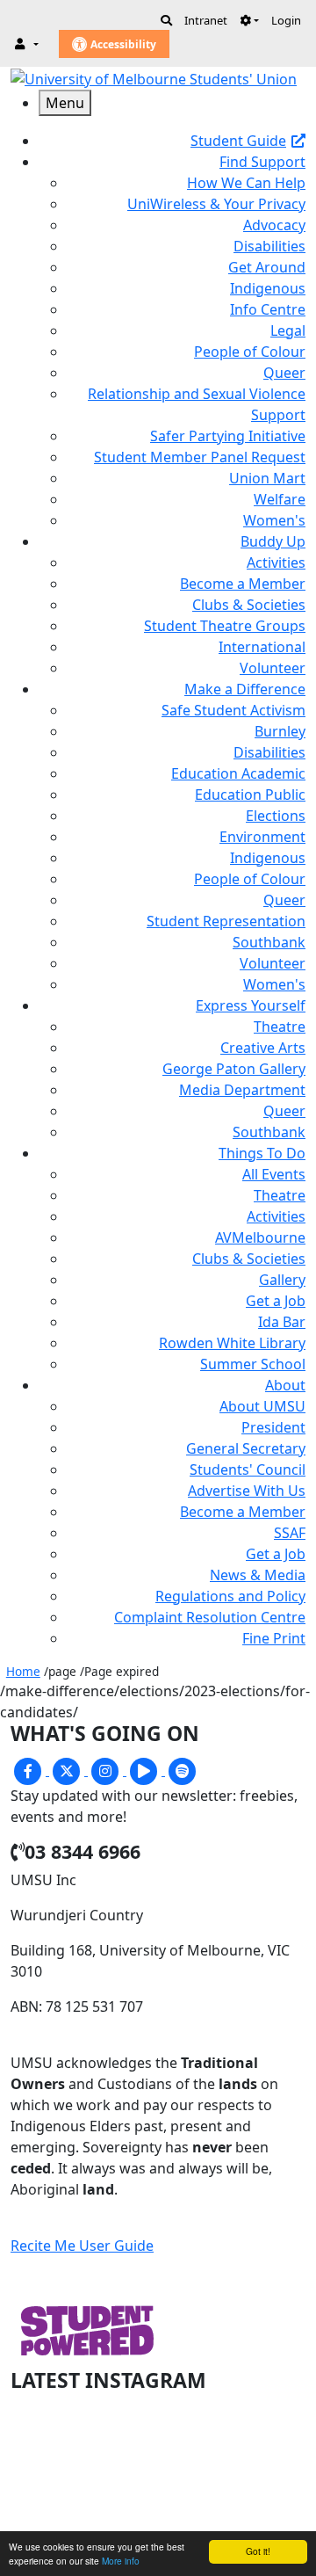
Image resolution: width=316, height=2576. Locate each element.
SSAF (290, 1533)
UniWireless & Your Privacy (216, 204)
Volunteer (273, 668)
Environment (262, 837)
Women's (274, 520)
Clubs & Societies (249, 605)
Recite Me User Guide (82, 2246)
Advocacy (274, 225)
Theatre (280, 1027)
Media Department (242, 1090)
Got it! (258, 2551)
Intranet (206, 20)
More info (121, 2561)
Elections (276, 816)
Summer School (253, 1364)
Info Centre (268, 309)
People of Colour (250, 352)
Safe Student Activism (233, 710)
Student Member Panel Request (200, 457)
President (273, 1427)
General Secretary (246, 1448)
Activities (276, 562)
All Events (274, 1174)
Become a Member (243, 584)
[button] (249, 20)
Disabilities (269, 246)
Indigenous (268, 288)
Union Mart (267, 478)
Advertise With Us (247, 1491)
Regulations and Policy (230, 1596)
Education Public (250, 795)
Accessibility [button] (122, 44)
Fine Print (274, 1638)
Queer (284, 373)
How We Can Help (246, 183)
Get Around (267, 267)
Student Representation (226, 921)
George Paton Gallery (234, 1069)
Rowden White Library (232, 1343)
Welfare (280, 499)
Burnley (280, 731)
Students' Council (248, 1469)
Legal (288, 330)
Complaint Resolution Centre (210, 1617)
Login (286, 20)
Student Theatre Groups (225, 626)
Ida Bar (282, 1322)
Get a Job (276, 1301)
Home (23, 1671)
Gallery (282, 1280)
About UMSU (262, 1406)
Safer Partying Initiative (228, 436)
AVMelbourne (260, 1237)
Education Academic (238, 773)
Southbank (269, 942)
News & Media (258, 1575)
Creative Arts (263, 1048)
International (262, 647)
